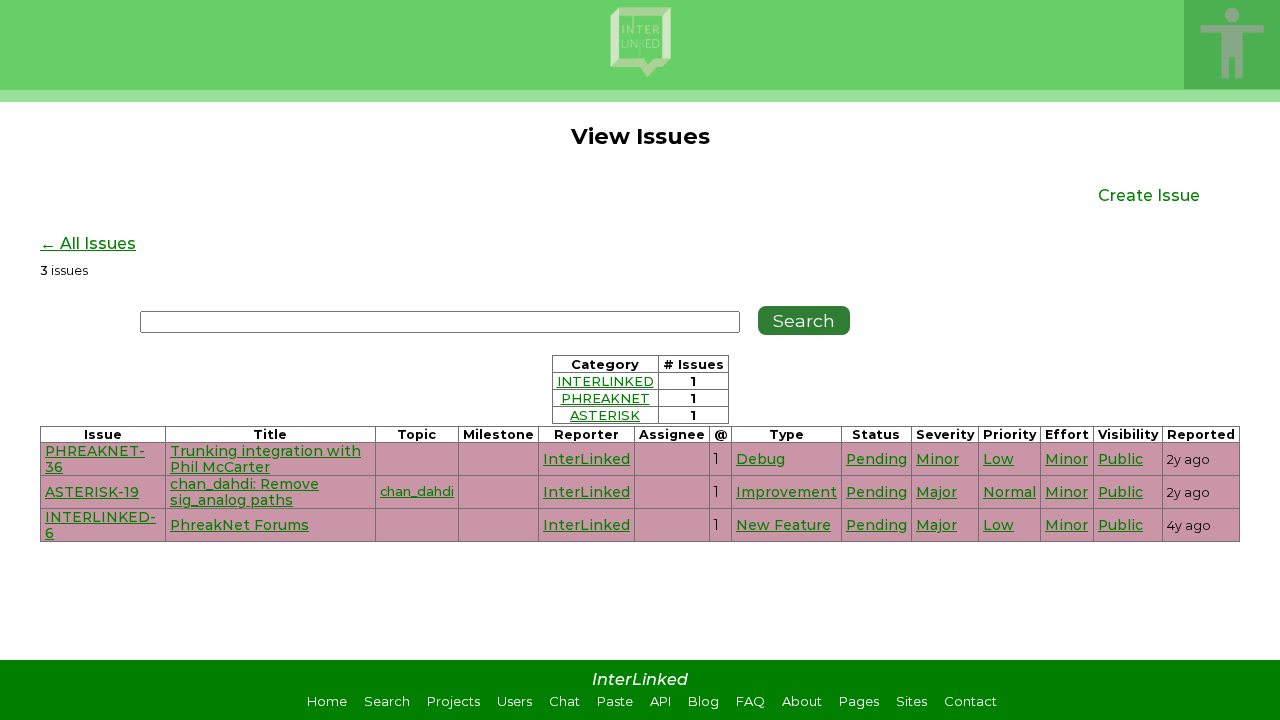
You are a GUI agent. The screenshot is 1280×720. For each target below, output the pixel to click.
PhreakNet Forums (239, 525)
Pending (876, 459)
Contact (970, 701)
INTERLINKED (605, 381)
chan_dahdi (417, 491)
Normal (1009, 492)
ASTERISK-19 (92, 492)
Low (998, 459)
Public (1120, 459)
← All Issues (88, 243)
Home (327, 701)
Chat (564, 701)
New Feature (783, 525)
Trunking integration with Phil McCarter (265, 459)
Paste (615, 701)
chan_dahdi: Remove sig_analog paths (244, 492)
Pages (859, 701)
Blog (703, 701)
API (660, 701)
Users (514, 701)
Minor (937, 459)
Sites (911, 701)
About (802, 701)
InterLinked (586, 459)
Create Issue (1149, 195)
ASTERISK (605, 415)
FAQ (750, 701)
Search (387, 701)
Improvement (786, 492)
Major (936, 492)
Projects (453, 701)
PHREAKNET (605, 398)
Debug (760, 459)
